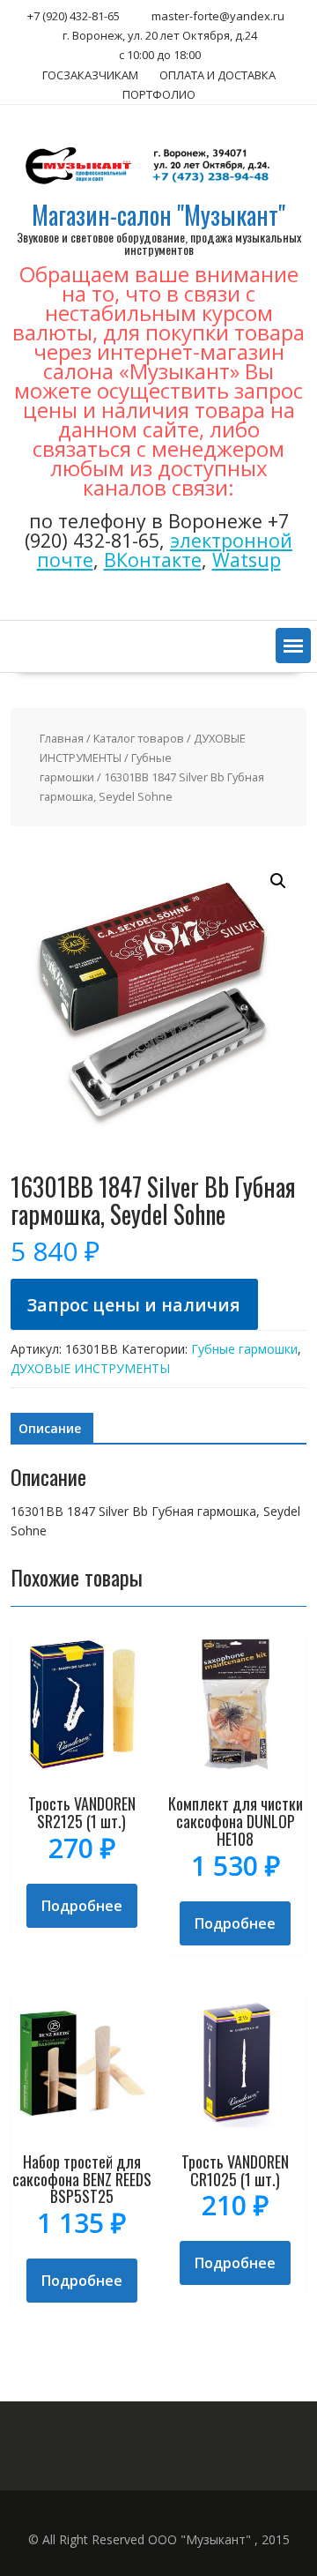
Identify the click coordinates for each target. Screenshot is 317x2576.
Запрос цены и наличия (134, 1305)
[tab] (50, 1429)
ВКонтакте (153, 560)
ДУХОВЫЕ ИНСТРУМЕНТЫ (90, 1368)
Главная (62, 738)
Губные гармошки (244, 1349)
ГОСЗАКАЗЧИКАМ (90, 75)
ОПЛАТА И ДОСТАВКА (217, 75)
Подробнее (82, 1906)
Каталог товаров (139, 738)
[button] (293, 646)
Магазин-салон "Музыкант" (158, 215)
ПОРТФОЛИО (159, 94)
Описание (50, 1428)
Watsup (247, 560)
